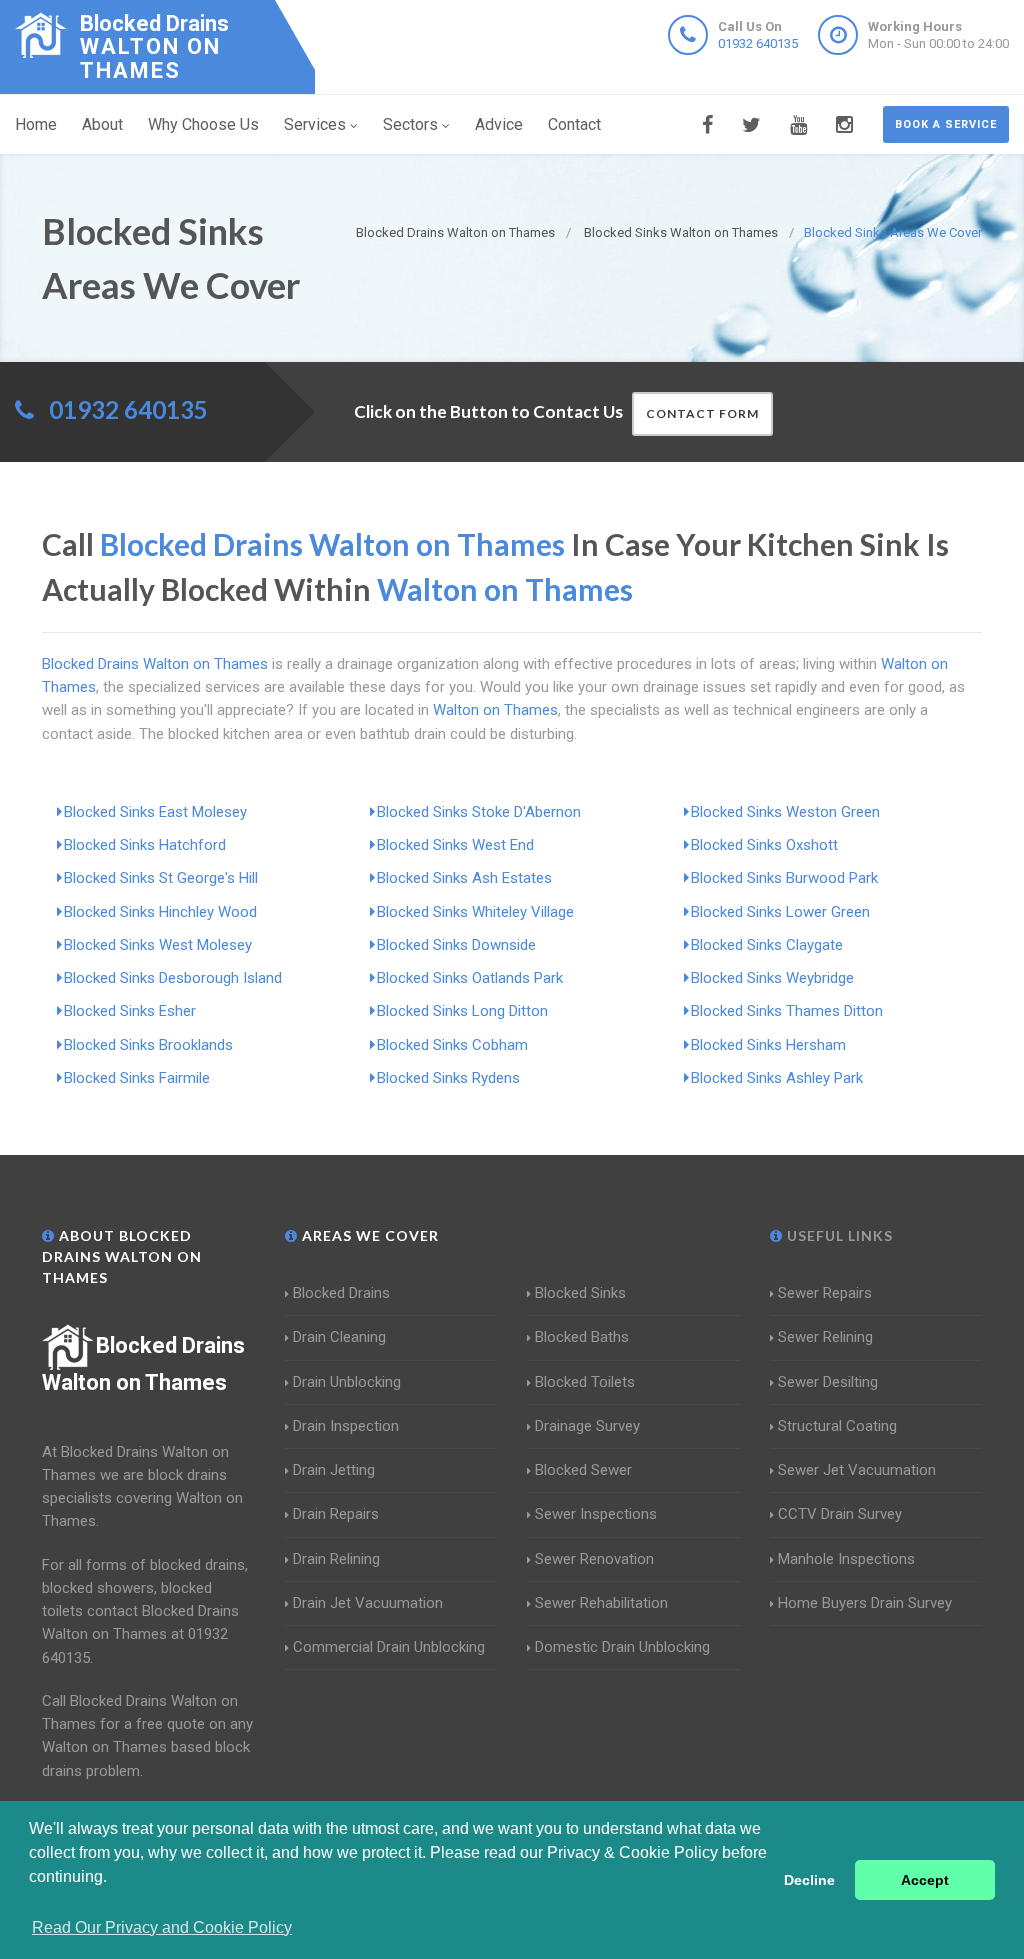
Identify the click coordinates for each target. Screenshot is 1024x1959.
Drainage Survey (587, 1426)
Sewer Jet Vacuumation (857, 1470)
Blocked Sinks (580, 1293)
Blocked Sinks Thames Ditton (787, 1011)
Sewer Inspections (596, 1514)
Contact (574, 124)
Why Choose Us (203, 124)
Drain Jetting (334, 1470)
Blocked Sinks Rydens (448, 1078)
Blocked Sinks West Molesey (158, 945)
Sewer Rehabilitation (601, 1603)
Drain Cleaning (339, 1337)
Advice (499, 124)
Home (36, 124)
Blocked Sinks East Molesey (155, 812)
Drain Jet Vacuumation (368, 1603)
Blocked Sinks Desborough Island (173, 978)
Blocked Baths (582, 1337)
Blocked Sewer (583, 1470)
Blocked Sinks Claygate (767, 945)
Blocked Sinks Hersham (768, 1045)
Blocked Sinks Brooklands (148, 1045)
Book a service (946, 124)
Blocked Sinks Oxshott (764, 845)
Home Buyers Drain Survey (865, 1603)
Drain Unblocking (347, 1382)
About (102, 124)
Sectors (410, 124)
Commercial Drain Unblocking (389, 1647)
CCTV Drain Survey (840, 1514)
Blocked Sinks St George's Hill (161, 878)
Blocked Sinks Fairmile (137, 1078)
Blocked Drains (341, 1293)
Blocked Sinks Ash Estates (464, 878)
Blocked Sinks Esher (130, 1011)
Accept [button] (925, 1880)
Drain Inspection (346, 1426)
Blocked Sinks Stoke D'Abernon (479, 812)
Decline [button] (809, 1880)
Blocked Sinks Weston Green (785, 812)
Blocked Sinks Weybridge (772, 978)
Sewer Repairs (825, 1293)
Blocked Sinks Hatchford (145, 845)
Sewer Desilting (828, 1382)
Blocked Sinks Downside (456, 945)
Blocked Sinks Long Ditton (462, 1011)
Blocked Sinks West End (455, 845)
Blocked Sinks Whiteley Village (475, 912)
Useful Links (838, 1235)
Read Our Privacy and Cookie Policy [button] (162, 1927)
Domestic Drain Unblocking (622, 1647)
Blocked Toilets (585, 1382)
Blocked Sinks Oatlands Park (470, 978)
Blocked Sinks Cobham (452, 1045)
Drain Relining (336, 1559)
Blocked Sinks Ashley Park (777, 1078)
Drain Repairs (336, 1514)
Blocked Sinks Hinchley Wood (160, 912)
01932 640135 (758, 43)
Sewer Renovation (594, 1559)
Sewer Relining (825, 1337)
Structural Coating (837, 1426)
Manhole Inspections (846, 1559)
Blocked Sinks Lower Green (780, 912)
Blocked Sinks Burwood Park (784, 878)
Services (315, 124)
